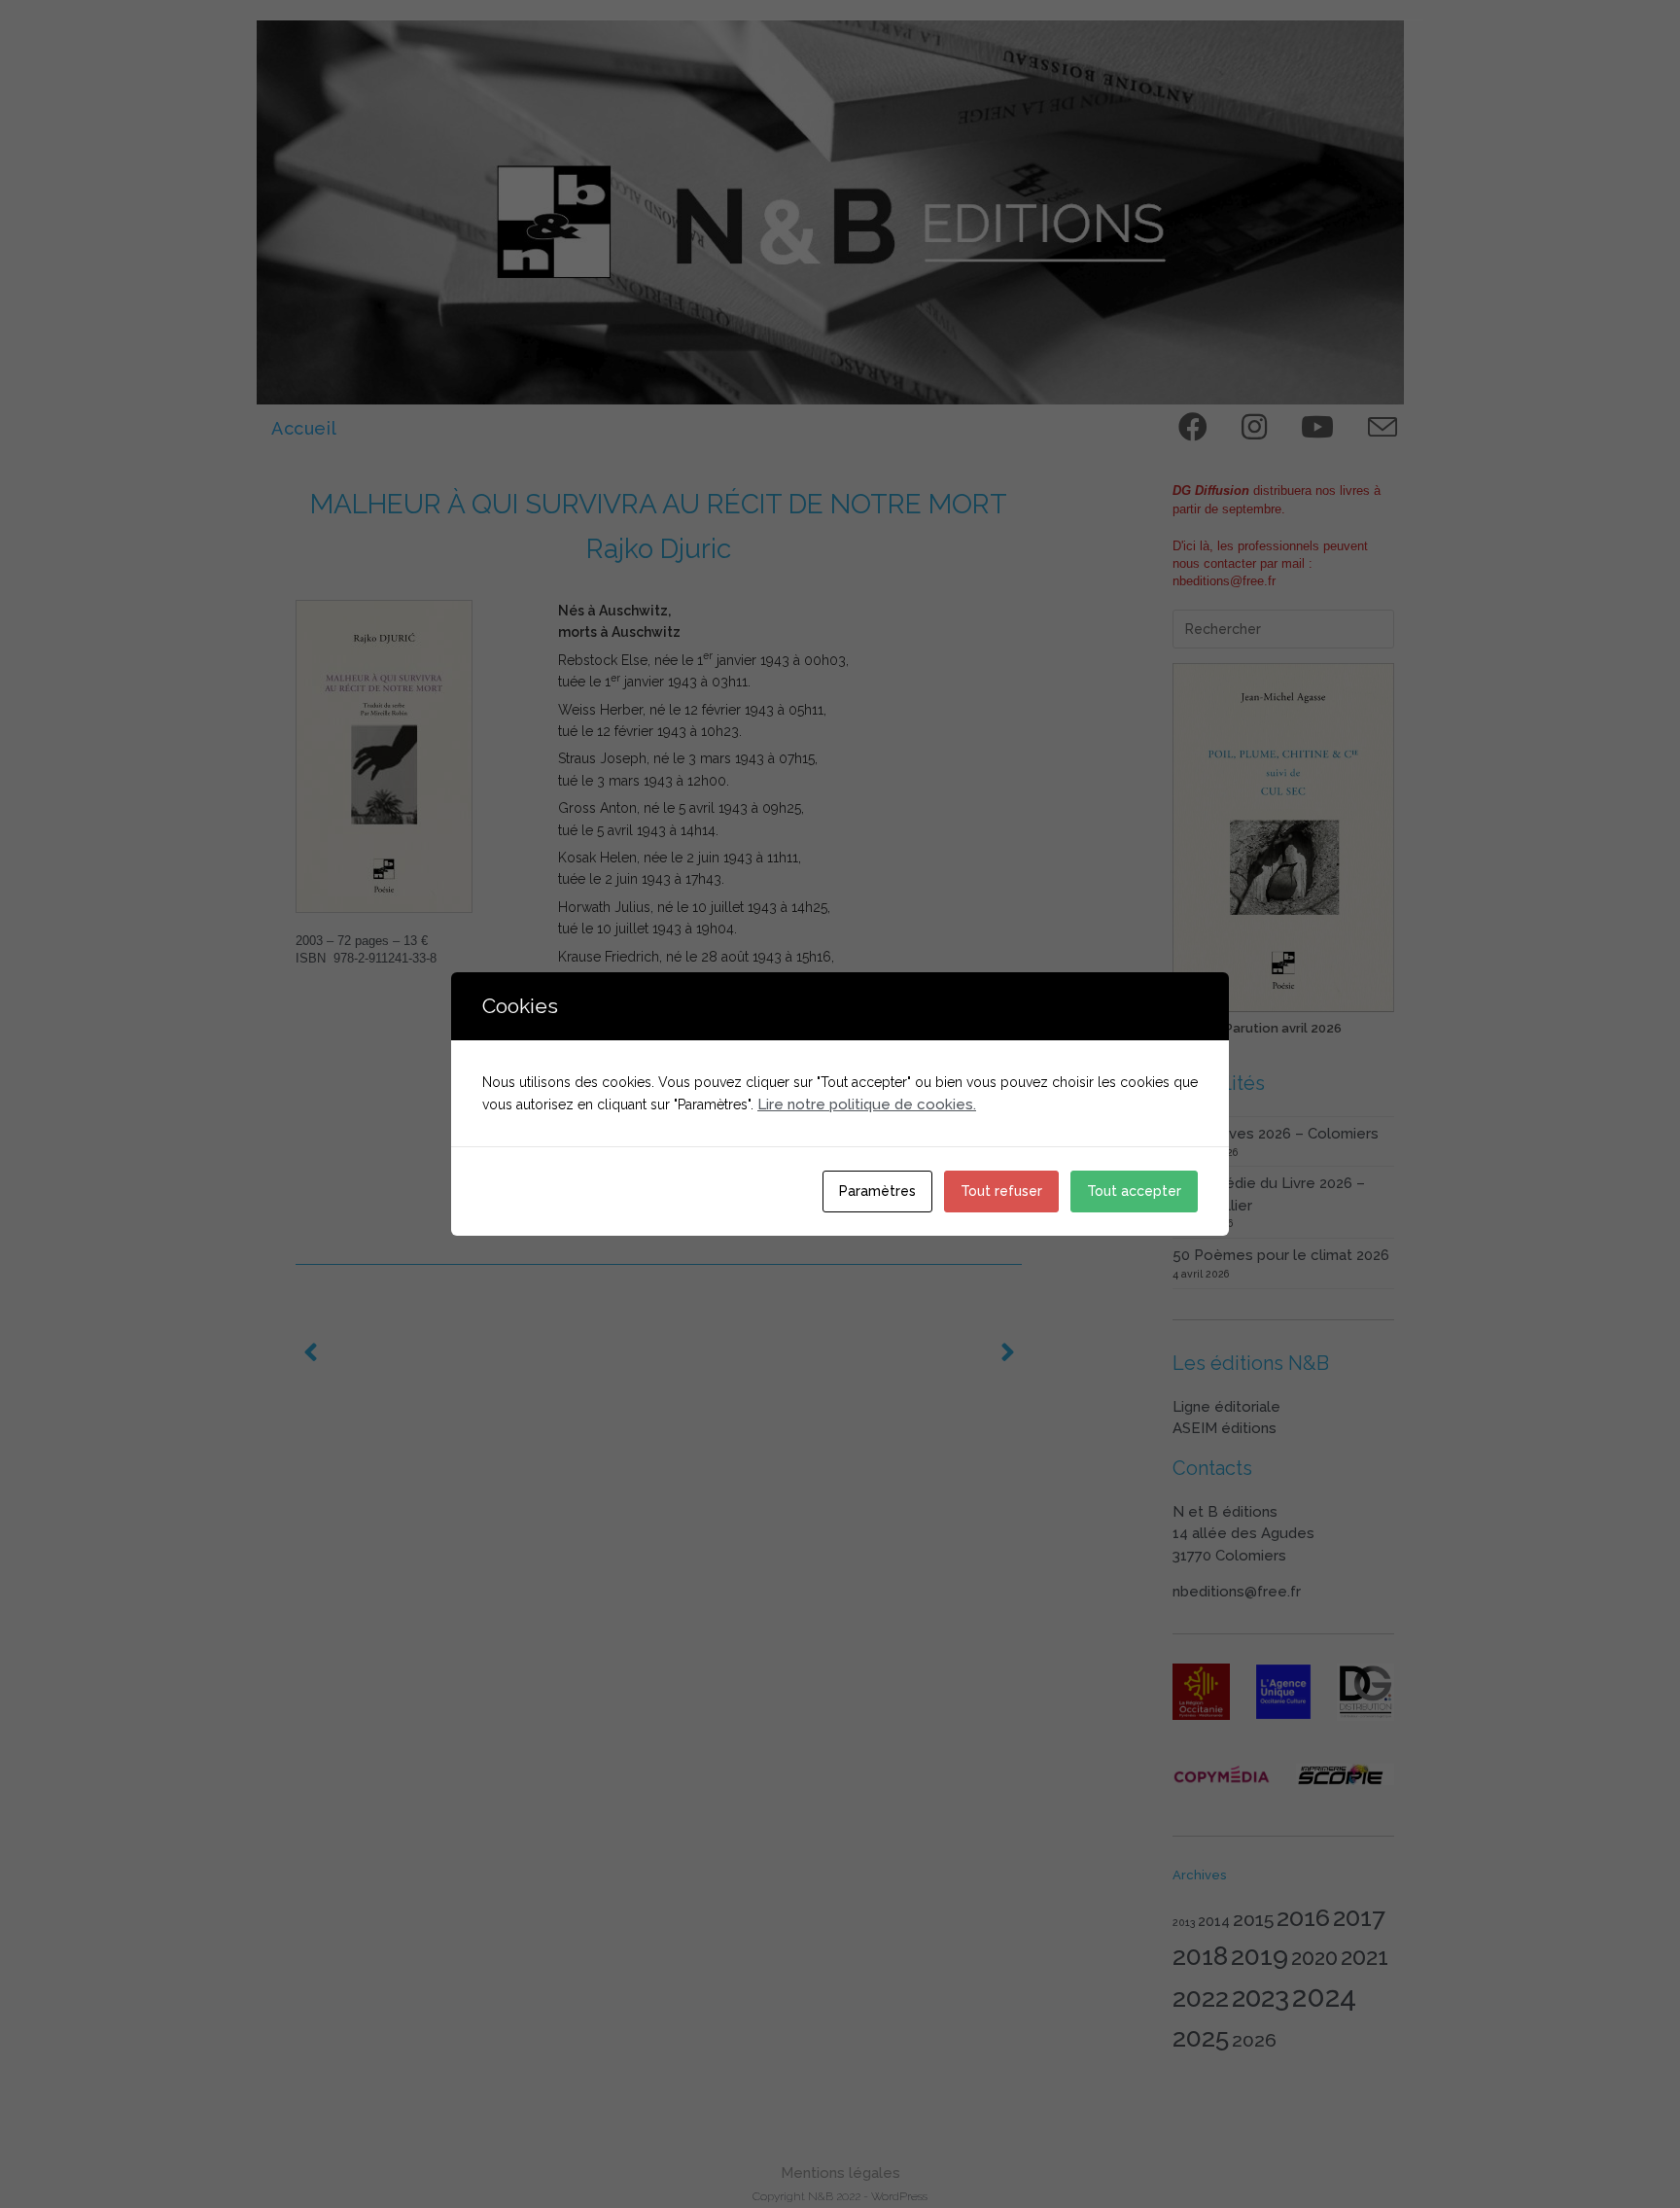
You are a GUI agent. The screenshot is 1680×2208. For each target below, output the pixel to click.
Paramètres (877, 1191)
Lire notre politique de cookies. (867, 1104)
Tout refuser (1001, 1191)
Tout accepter (1134, 1191)
